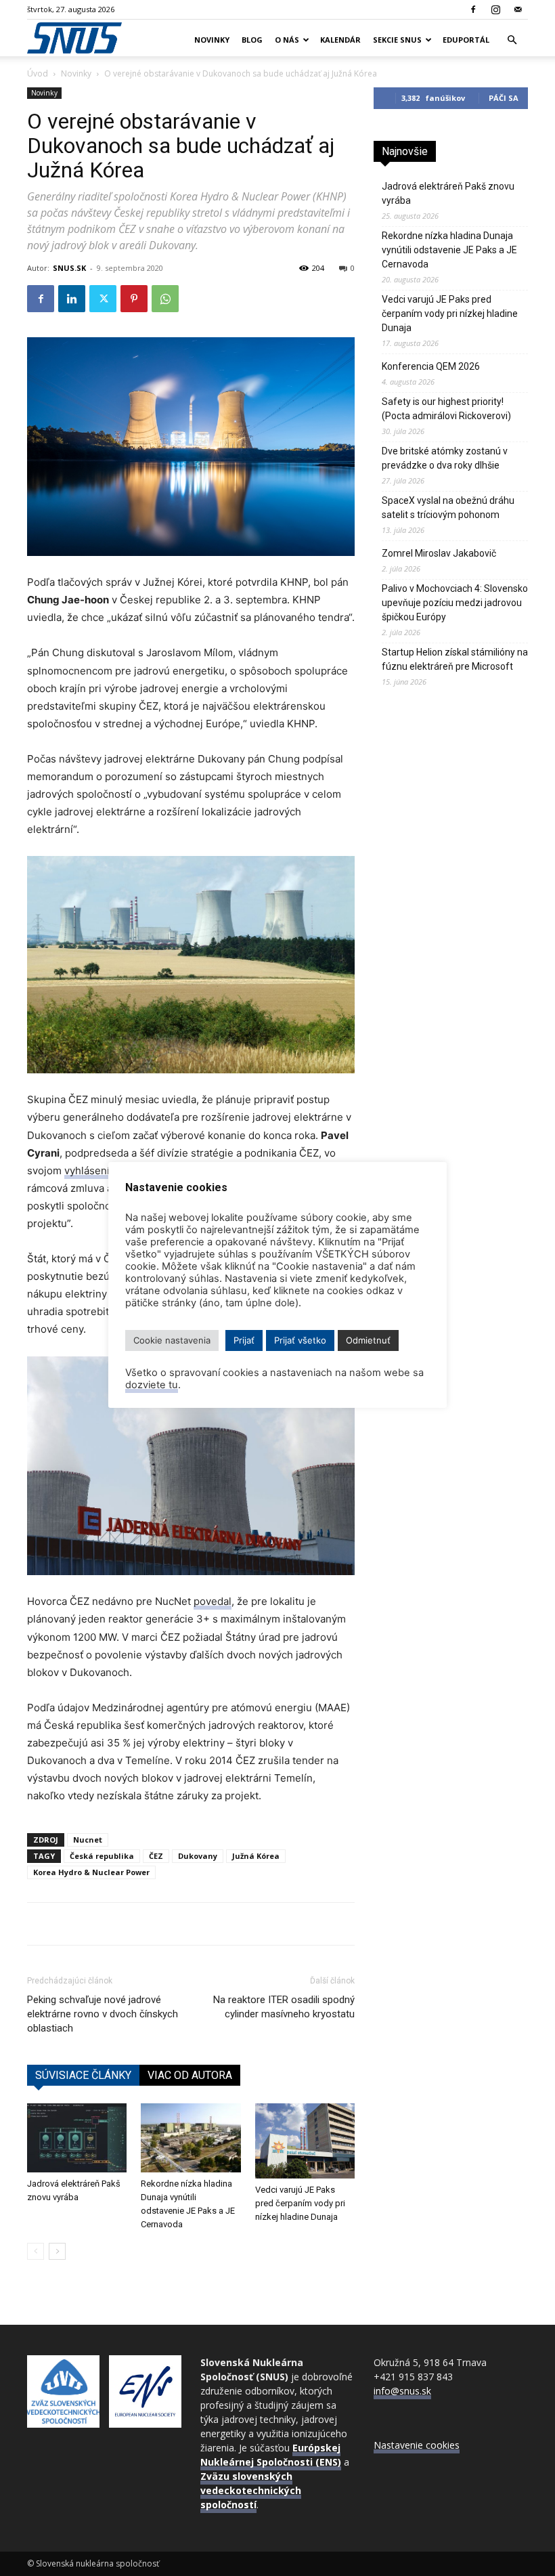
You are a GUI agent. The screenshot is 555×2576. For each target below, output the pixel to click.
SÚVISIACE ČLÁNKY (83, 2075)
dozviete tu (152, 1385)
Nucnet (88, 1840)
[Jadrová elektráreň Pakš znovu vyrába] (77, 2138)
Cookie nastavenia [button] (172, 1340)
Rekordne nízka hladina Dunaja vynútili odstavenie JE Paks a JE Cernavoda (449, 250)
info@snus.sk (402, 2391)
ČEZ (156, 1856)
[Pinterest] (134, 299)
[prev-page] (36, 2251)
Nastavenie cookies (417, 2445)
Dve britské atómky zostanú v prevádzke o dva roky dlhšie (445, 458)
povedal (213, 1601)
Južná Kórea (256, 1856)
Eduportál (466, 40)
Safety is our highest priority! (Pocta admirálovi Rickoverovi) (446, 409)
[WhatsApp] (165, 299)
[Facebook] (473, 9)
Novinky (212, 40)
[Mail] (518, 9)
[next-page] (57, 2251)
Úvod (38, 73)
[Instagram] (495, 9)
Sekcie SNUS (397, 40)
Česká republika (102, 1856)
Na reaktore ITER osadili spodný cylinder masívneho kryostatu (284, 2007)
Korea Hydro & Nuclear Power (91, 1872)
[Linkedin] (72, 299)
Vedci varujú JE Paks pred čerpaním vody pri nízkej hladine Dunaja (300, 2203)
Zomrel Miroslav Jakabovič (439, 553)
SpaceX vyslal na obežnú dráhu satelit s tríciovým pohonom (448, 508)
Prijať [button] (244, 1340)
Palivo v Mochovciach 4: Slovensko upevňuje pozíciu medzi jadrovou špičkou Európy (455, 603)
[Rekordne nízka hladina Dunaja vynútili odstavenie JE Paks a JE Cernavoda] (191, 2138)
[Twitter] (103, 299)
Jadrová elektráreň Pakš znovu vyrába (448, 193)
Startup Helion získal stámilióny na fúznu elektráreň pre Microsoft (455, 659)
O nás (287, 40)
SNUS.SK (69, 268)
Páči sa (504, 98)
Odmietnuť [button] (368, 1340)
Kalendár (340, 40)
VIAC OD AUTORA (190, 2075)
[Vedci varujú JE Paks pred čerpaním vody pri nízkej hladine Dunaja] (305, 2141)
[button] (512, 40)
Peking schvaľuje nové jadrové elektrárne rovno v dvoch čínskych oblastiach (103, 2014)
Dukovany (198, 1856)
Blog (252, 40)
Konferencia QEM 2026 (431, 366)
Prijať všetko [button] (300, 1340)
